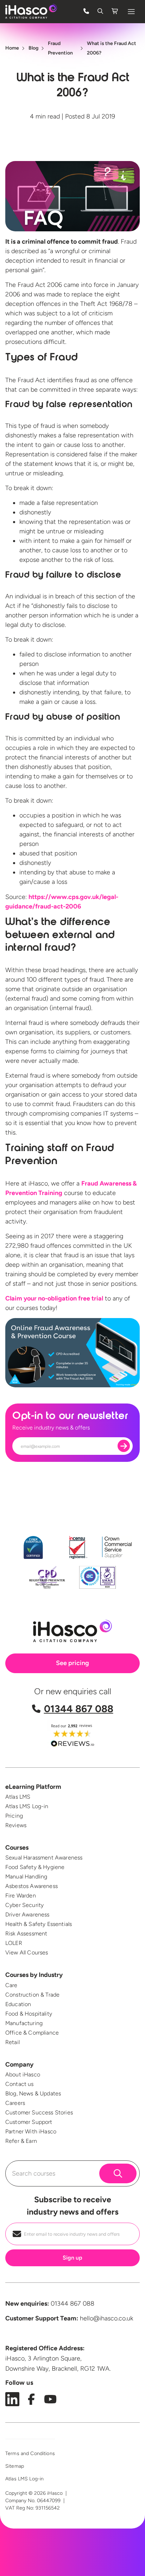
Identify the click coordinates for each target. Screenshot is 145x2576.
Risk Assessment (26, 1933)
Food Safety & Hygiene (35, 1867)
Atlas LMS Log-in (27, 1806)
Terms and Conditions (30, 2453)
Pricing (14, 1816)
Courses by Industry (34, 1975)
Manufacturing (24, 2023)
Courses (17, 1848)
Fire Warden (21, 1896)
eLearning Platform (33, 1787)
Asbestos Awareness (31, 1886)
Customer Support (29, 2122)
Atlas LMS (18, 1797)
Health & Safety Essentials (39, 1924)
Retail (12, 2042)
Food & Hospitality (29, 2014)
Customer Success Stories (39, 2112)
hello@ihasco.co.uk (106, 2318)
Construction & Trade (32, 1995)
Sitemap (15, 2466)
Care (11, 1985)
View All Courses (27, 1952)
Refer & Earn (21, 2141)
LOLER (14, 1943)
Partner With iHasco (31, 2131)
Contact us (20, 2084)
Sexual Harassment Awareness (44, 1858)
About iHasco (23, 2074)
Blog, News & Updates (33, 2093)
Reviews (16, 1825)
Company (19, 2064)
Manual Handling (26, 1877)
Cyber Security (24, 1905)
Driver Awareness (27, 1915)
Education (18, 2004)
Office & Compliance (32, 2033)
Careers (15, 2103)
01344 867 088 (79, 1709)
